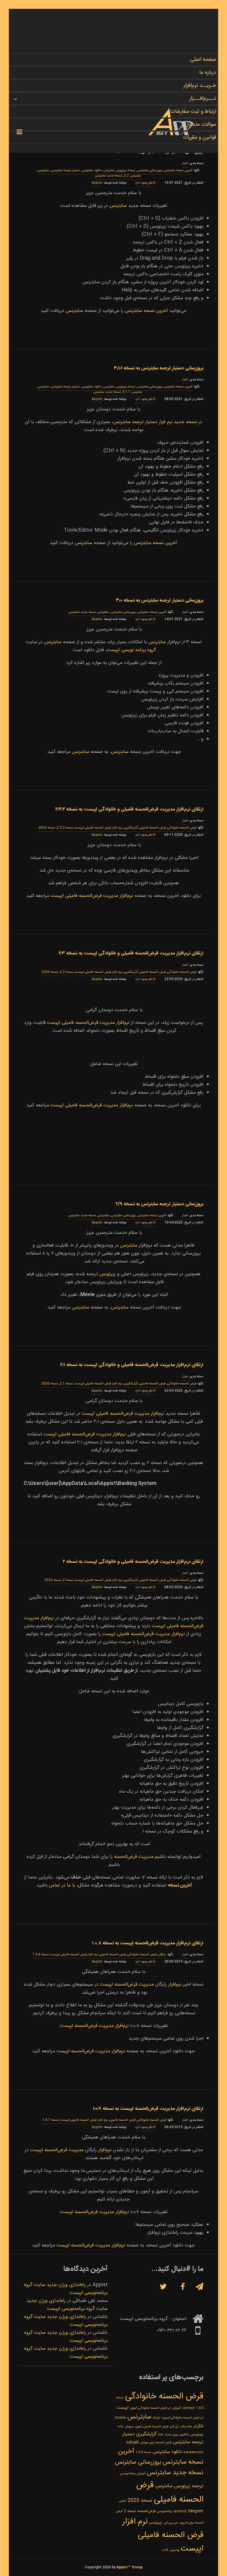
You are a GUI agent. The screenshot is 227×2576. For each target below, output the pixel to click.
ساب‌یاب (186, 2427)
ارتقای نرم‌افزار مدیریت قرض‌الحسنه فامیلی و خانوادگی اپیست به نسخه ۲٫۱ (132, 1365)
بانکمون (184, 2435)
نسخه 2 (68, 1580)
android (180, 2511)
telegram (196, 2511)
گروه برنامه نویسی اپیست (131, 650)
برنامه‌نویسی (165, 2511)
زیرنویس (107, 1274)
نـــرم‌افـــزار (203, 99)
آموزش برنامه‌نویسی (133, 2473)
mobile (120, 2418)
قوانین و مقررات (200, 137)
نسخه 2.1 (66, 1384)
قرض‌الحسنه (146, 2511)
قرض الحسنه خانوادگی (182, 828)
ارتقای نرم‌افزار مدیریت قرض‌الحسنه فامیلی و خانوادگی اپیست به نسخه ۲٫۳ (131, 953)
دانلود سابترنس (92, 171)
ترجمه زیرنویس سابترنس (119, 171)
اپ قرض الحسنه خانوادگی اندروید (182, 2418)
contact (189, 2408)
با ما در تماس (63, 1885)
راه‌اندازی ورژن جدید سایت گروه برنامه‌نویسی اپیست (67, 2305)
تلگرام (198, 2426)
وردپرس (174, 2550)
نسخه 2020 (47, 828)
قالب (165, 2550)
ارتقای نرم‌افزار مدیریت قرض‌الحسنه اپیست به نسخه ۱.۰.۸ (148, 1943)
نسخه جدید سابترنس (108, 176)
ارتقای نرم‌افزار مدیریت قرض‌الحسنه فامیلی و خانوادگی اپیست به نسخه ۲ (133, 1562)
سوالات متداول (201, 125)
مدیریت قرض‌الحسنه (134, 1857)
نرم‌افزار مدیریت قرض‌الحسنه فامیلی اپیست (92, 896)
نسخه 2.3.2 (65, 828)
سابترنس (43, 171)
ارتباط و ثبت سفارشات (193, 112)
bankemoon (193, 2452)
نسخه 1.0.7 (50, 2120)
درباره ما (208, 73)
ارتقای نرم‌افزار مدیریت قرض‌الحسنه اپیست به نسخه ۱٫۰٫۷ (148, 2109)
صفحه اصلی (203, 60)
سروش (129, 2427)
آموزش (176, 2408)
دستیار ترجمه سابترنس (65, 171)
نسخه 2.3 (66, 972)
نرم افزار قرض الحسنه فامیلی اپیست (98, 828)
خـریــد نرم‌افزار (200, 86)
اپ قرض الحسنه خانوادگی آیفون (150, 2408)
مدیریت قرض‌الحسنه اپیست (127, 1985)
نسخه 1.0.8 (41, 1955)
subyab (133, 2442)
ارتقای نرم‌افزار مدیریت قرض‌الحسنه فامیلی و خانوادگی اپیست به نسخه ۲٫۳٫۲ (129, 809)
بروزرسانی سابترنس (150, 171)
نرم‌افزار (175, 1985)
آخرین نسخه (180, 1885)
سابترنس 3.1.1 (133, 392)
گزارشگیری (131, 828)
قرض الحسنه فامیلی (153, 828)
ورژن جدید (171, 2435)
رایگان (162, 1955)
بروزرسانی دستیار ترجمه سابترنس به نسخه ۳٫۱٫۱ (159, 368)
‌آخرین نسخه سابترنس (178, 171)
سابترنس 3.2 (133, 176)
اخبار (185, 163)
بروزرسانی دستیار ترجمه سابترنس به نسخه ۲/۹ (159, 1204)
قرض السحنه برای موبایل (156, 2442)
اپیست (123, 2408)
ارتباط (156, 2418)
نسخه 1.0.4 (143, 2452)
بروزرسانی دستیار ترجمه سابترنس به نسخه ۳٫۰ (160, 601)
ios (160, 2435)
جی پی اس (171, 2523)
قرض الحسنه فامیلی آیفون (152, 2427)
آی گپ (174, 2427)
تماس (123, 2501)
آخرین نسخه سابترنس (146, 311)
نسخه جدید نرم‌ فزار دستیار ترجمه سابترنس (156, 422)
